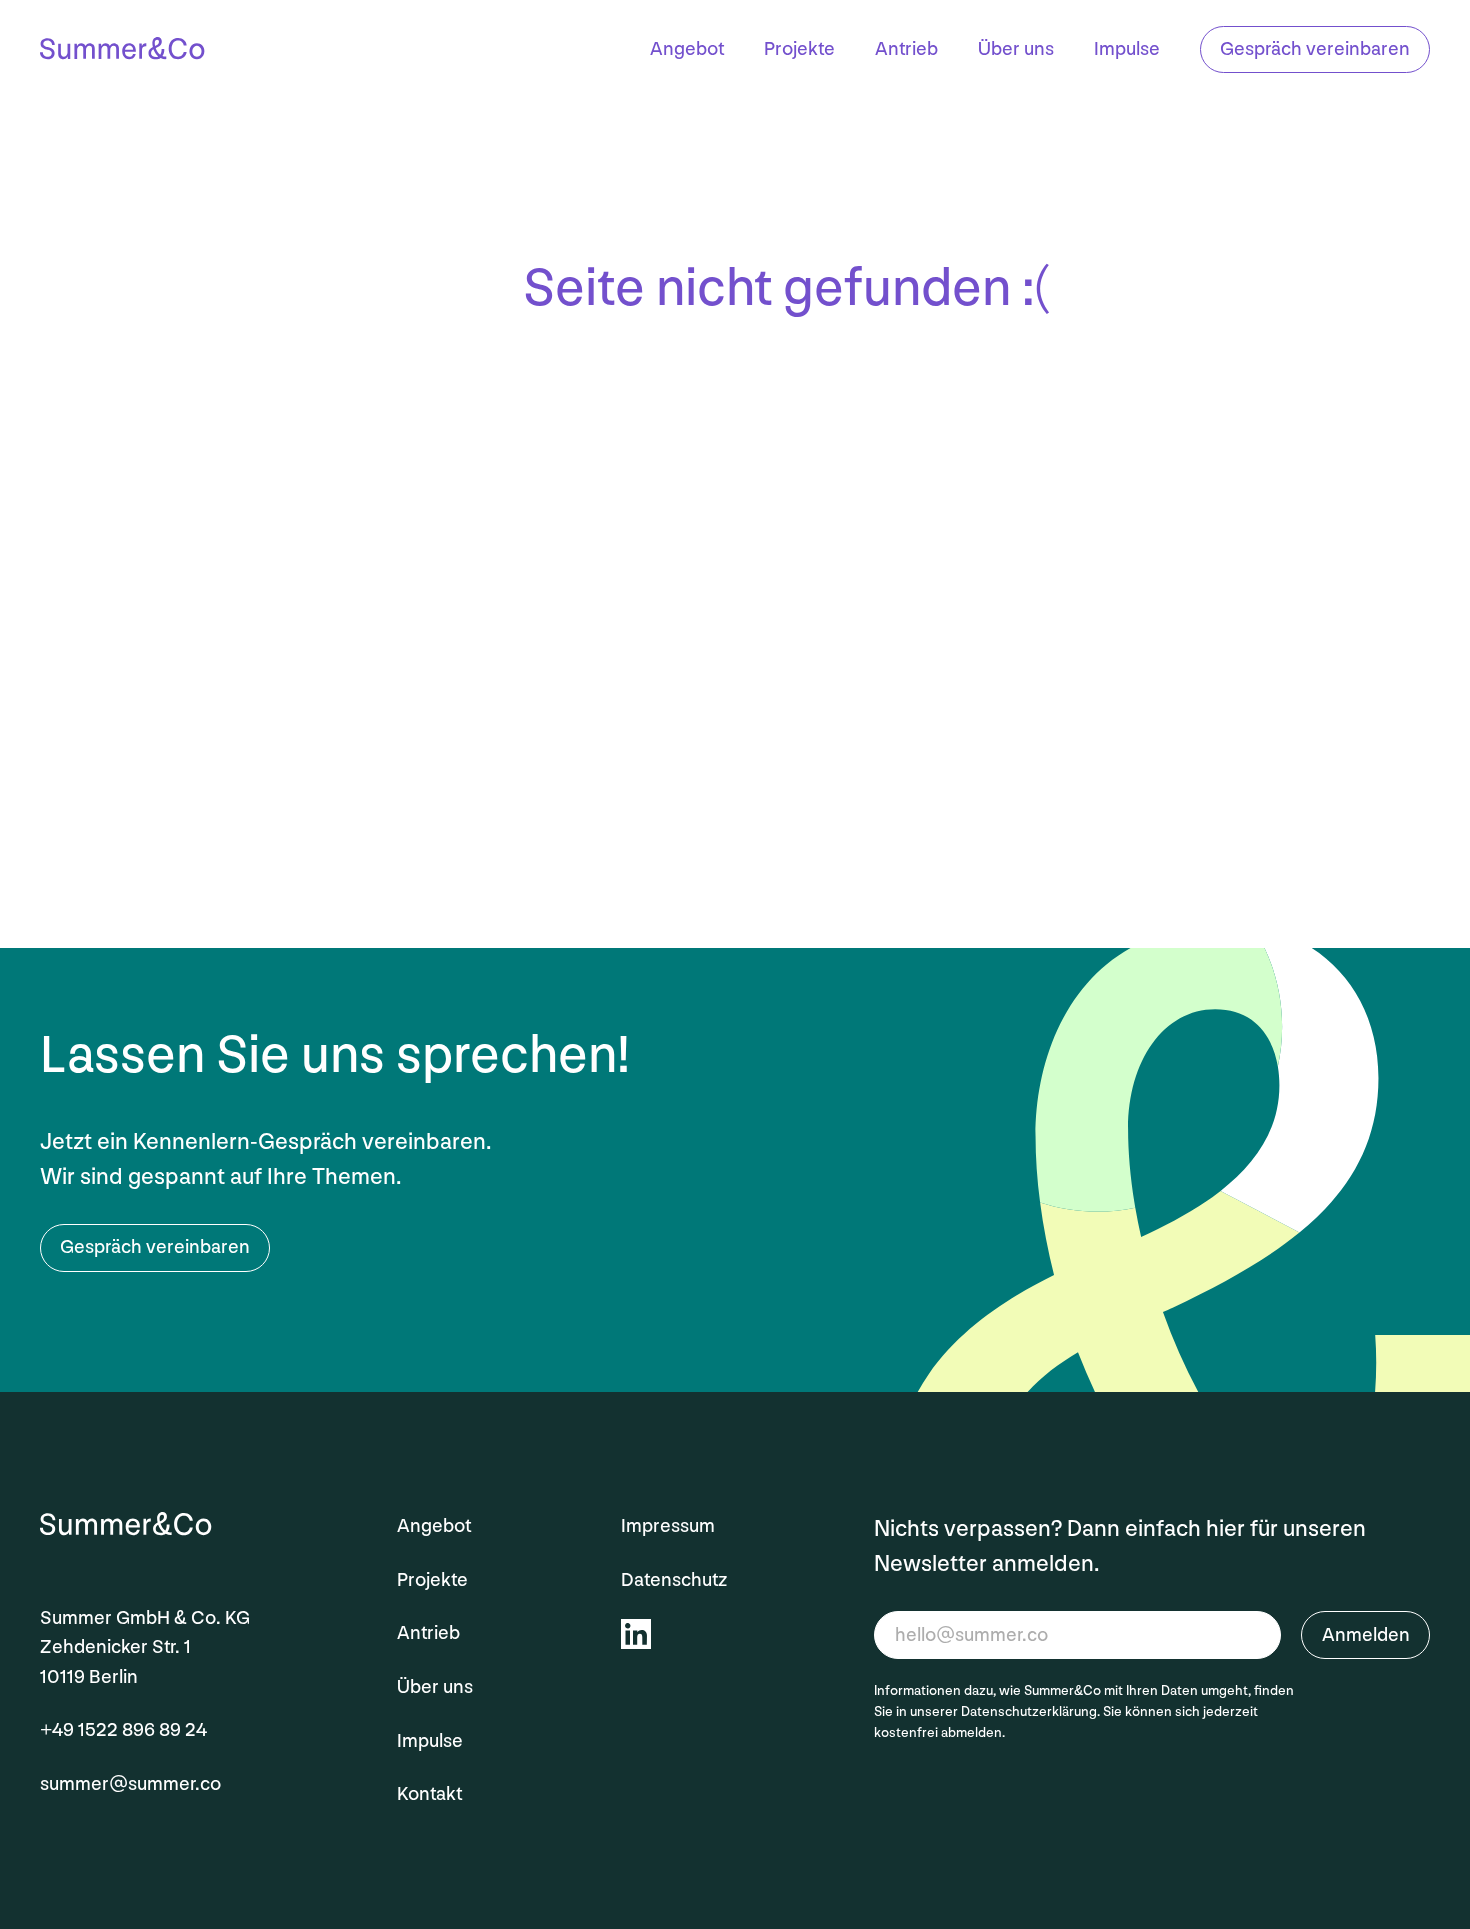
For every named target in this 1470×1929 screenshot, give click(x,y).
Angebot (687, 50)
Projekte (799, 50)
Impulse (1127, 50)
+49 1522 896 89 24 (123, 1730)
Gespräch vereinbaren (1315, 49)
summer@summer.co (130, 1784)
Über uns (1016, 50)
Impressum (668, 1526)
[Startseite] (122, 51)
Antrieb (906, 50)
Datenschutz (674, 1580)
